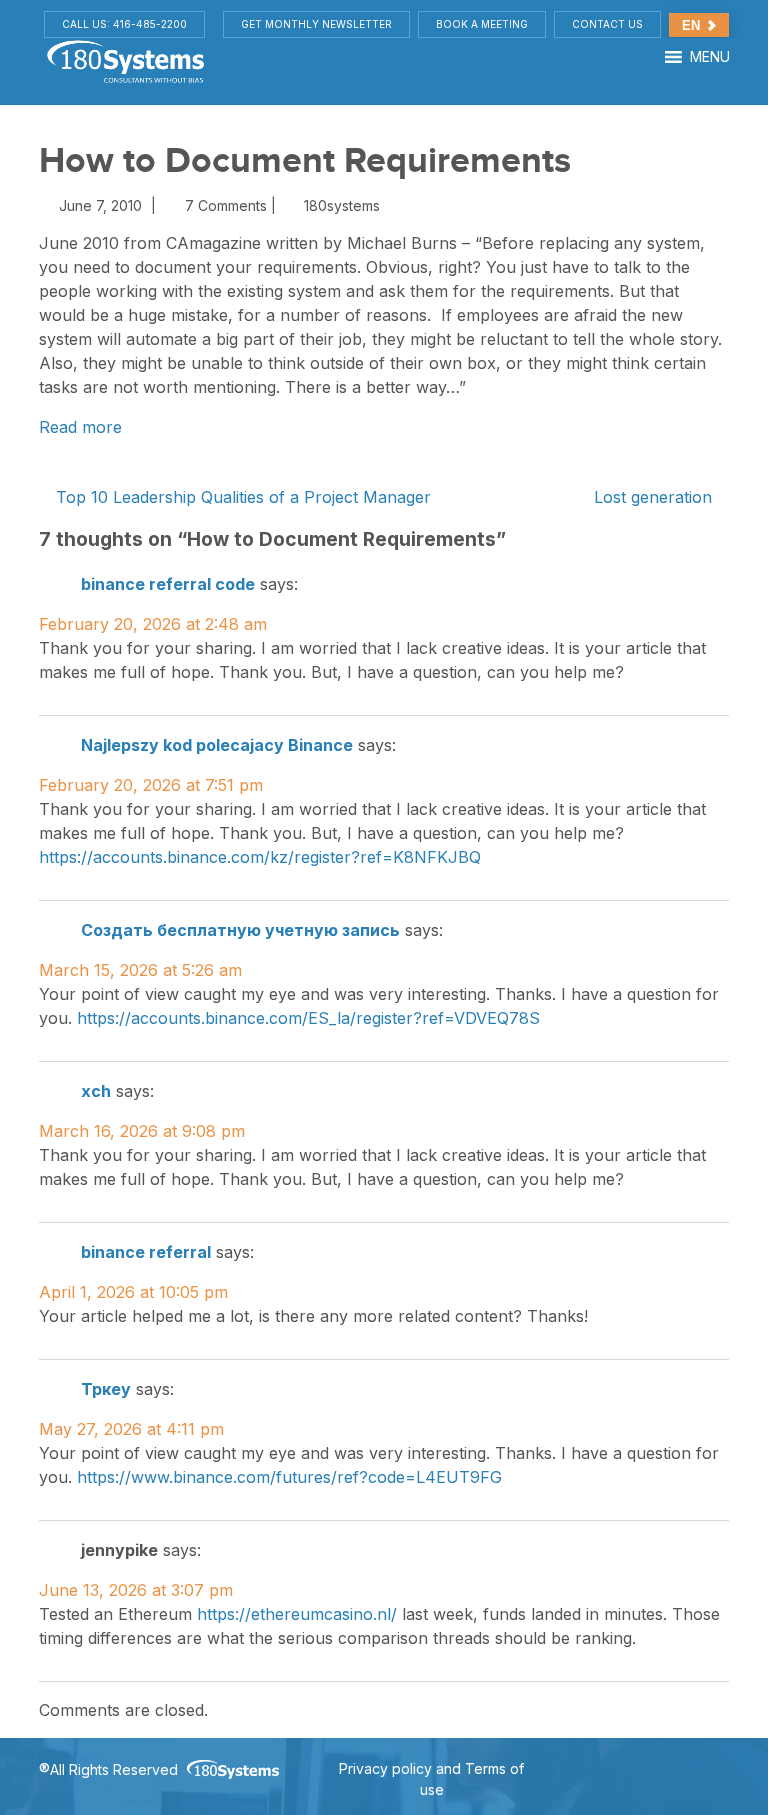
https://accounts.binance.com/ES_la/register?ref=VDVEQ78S (308, 1018)
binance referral (146, 1252)
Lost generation (655, 497)
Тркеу (106, 1389)
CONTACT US (607, 24)
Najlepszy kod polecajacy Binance (217, 745)
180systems (340, 205)
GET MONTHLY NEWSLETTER (316, 24)
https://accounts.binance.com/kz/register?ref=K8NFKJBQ (260, 857)
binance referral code (168, 584)
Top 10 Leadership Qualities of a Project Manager (241, 497)
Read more (80, 427)
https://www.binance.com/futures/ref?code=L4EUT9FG (289, 1477)
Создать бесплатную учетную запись (240, 930)
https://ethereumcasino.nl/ (297, 1614)
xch (96, 1091)
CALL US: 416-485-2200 (124, 24)
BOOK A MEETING (482, 24)
